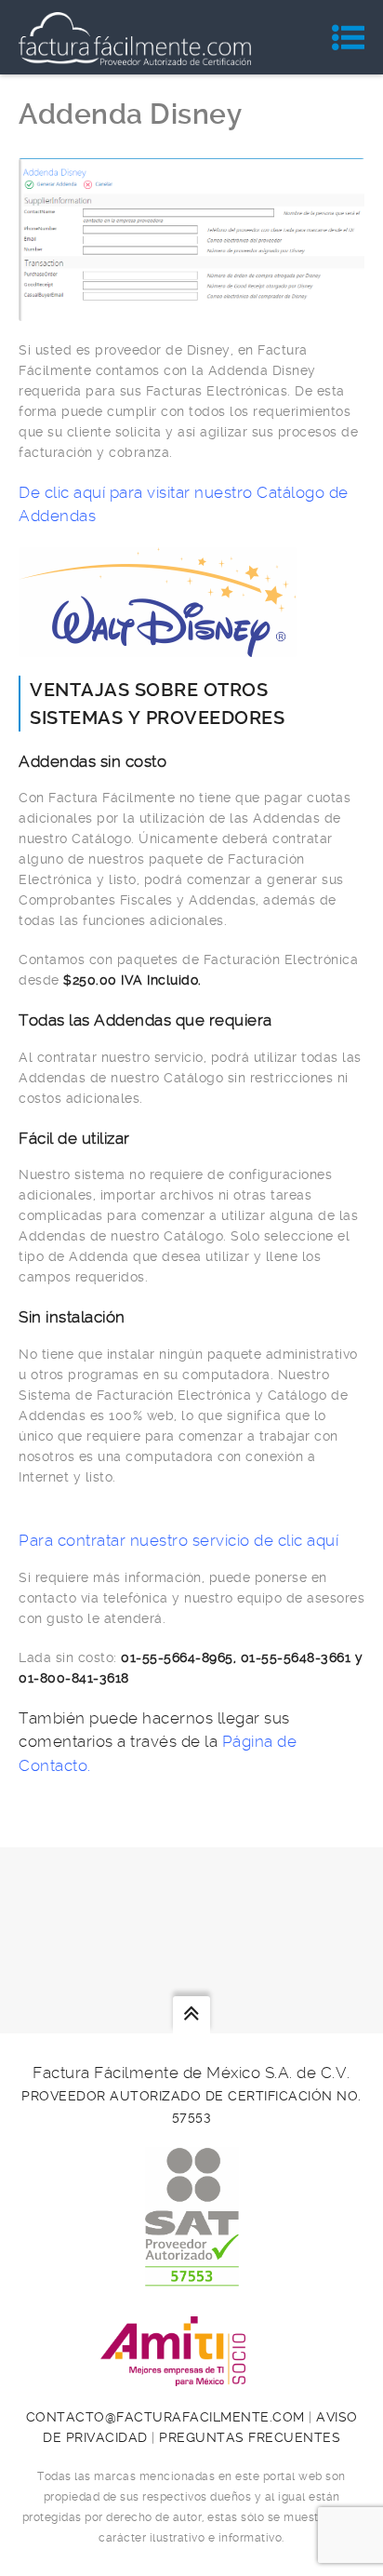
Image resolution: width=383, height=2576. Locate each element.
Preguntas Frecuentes (250, 2437)
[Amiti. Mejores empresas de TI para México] (191, 2376)
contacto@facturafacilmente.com (165, 2417)
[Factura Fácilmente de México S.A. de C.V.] (135, 37)
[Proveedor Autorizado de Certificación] (192, 2276)
